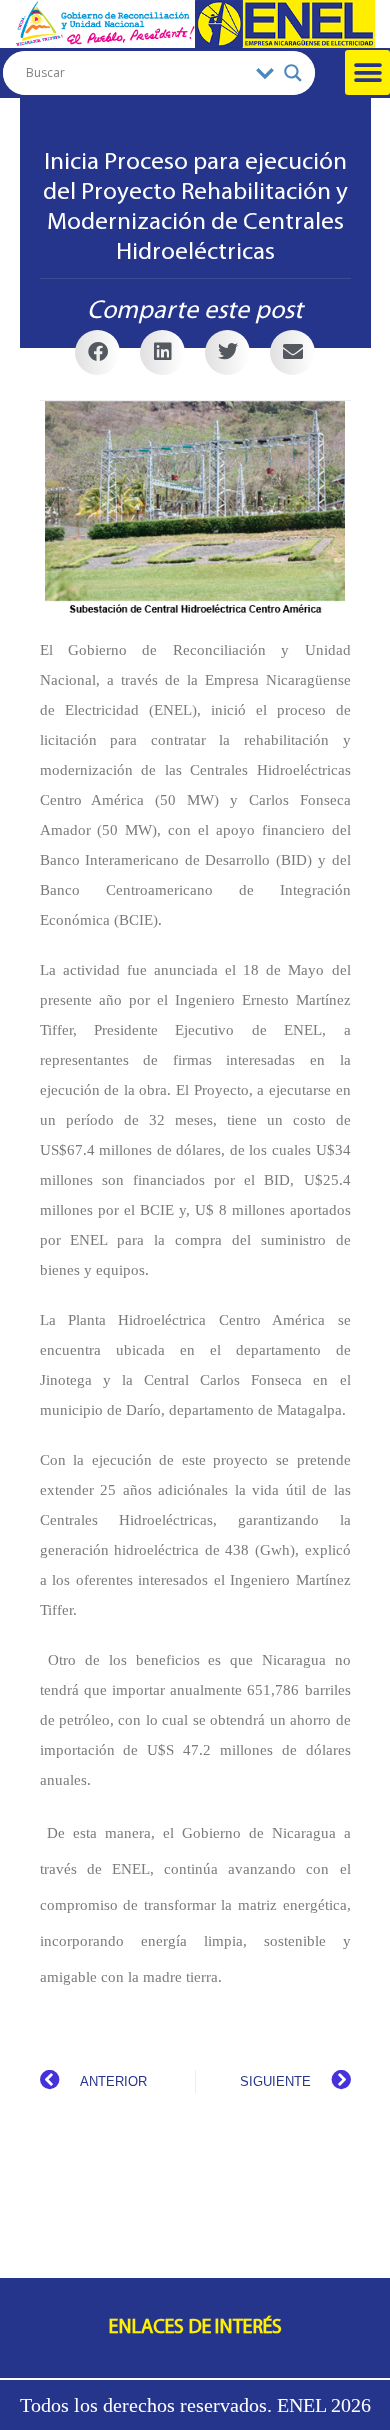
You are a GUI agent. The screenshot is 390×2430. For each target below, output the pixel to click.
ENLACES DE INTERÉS (195, 2328)
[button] (367, 72)
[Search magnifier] (293, 73)
